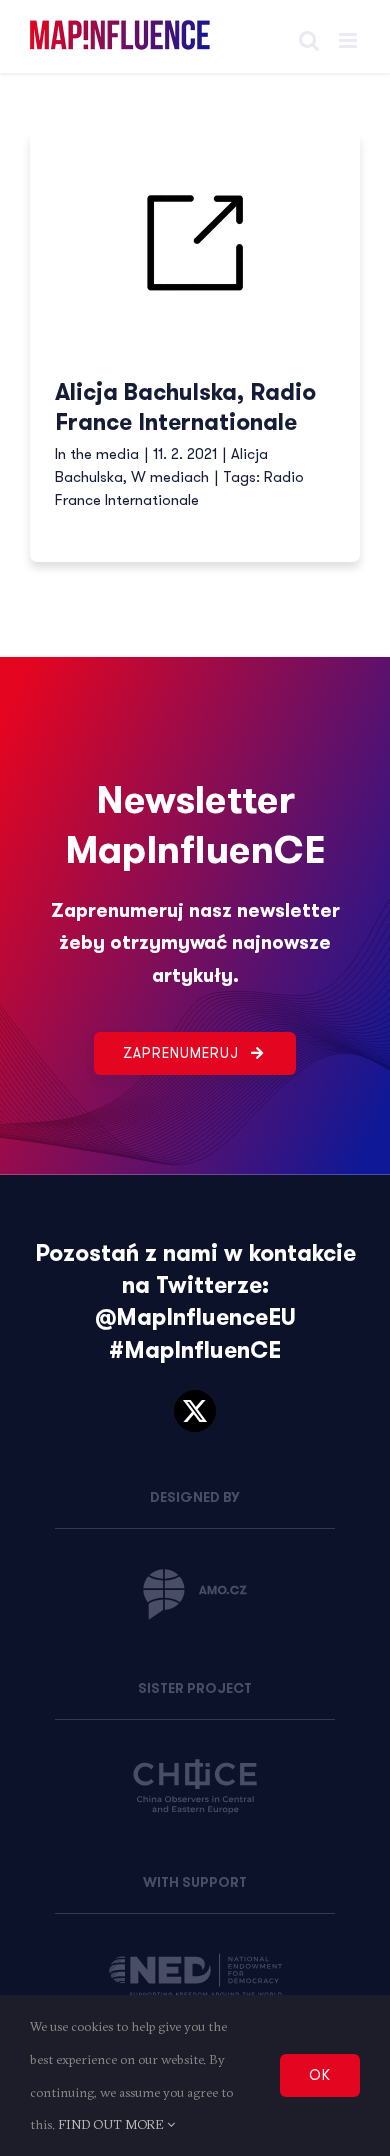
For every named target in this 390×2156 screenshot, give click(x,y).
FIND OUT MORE (112, 2124)
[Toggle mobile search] (309, 40)
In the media (97, 454)
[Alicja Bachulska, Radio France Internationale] (195, 243)
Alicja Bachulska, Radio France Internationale (185, 407)
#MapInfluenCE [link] (195, 1350)
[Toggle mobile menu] (349, 40)
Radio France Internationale (179, 488)
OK (320, 2075)
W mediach (170, 477)
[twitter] (195, 1411)
